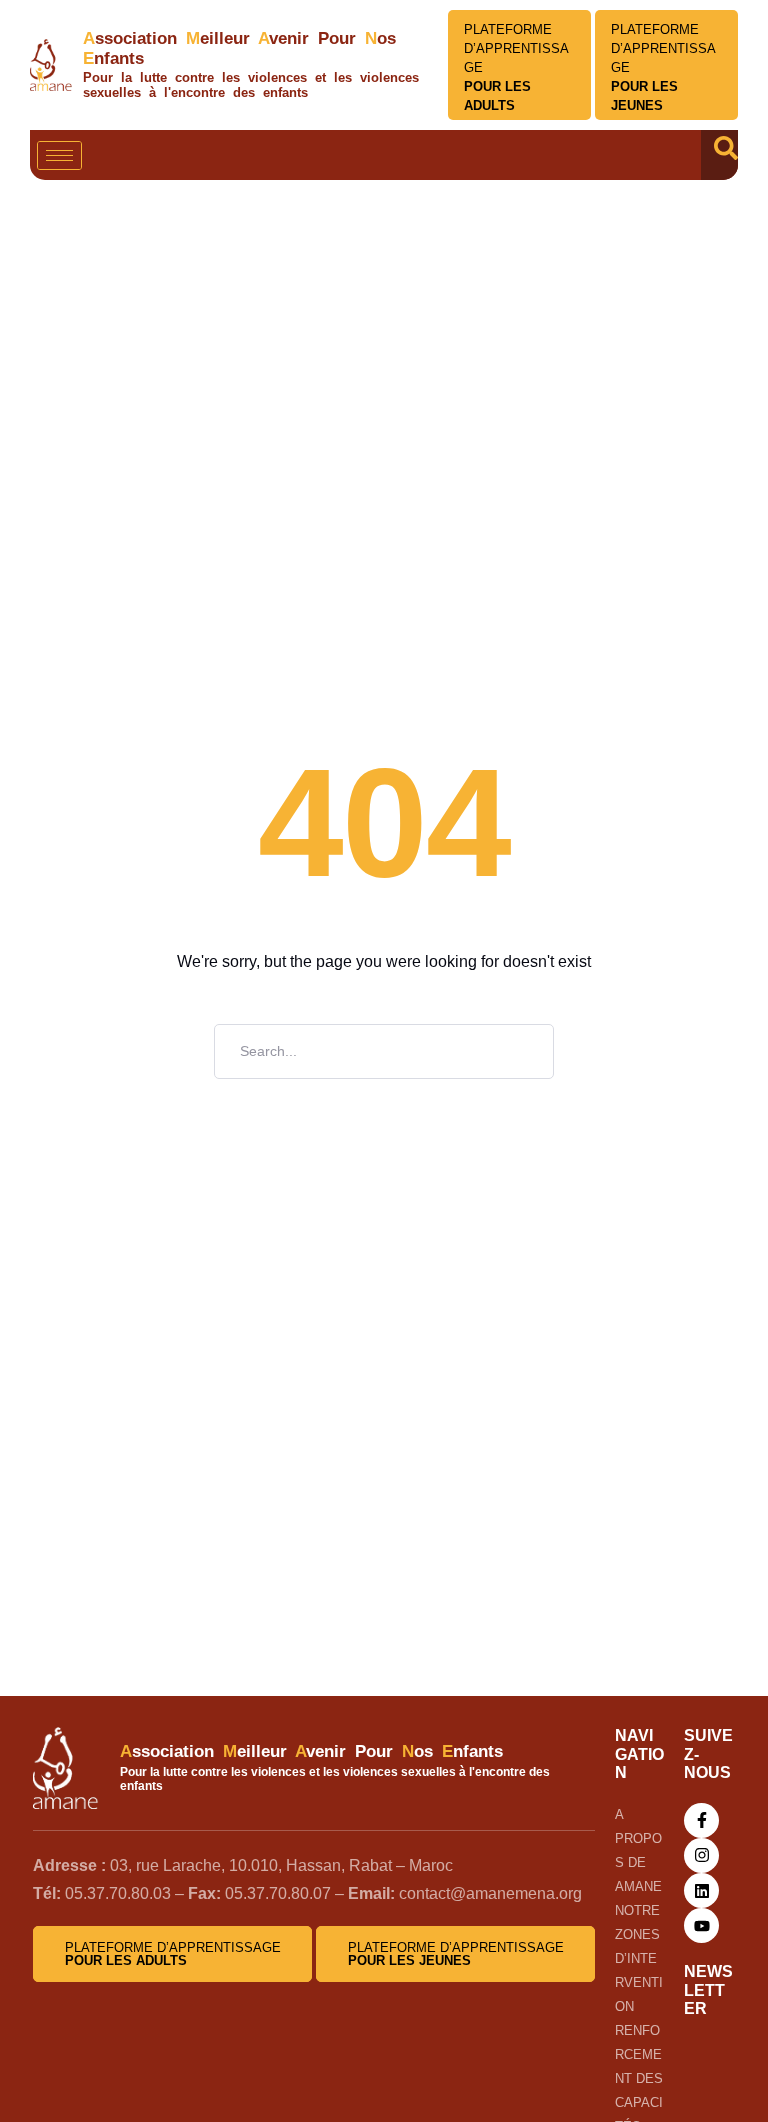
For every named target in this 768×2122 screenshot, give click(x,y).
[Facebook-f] (701, 1820)
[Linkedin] (701, 1890)
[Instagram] (701, 1855)
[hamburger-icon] (59, 155)
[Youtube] (701, 1925)
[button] (726, 155)
